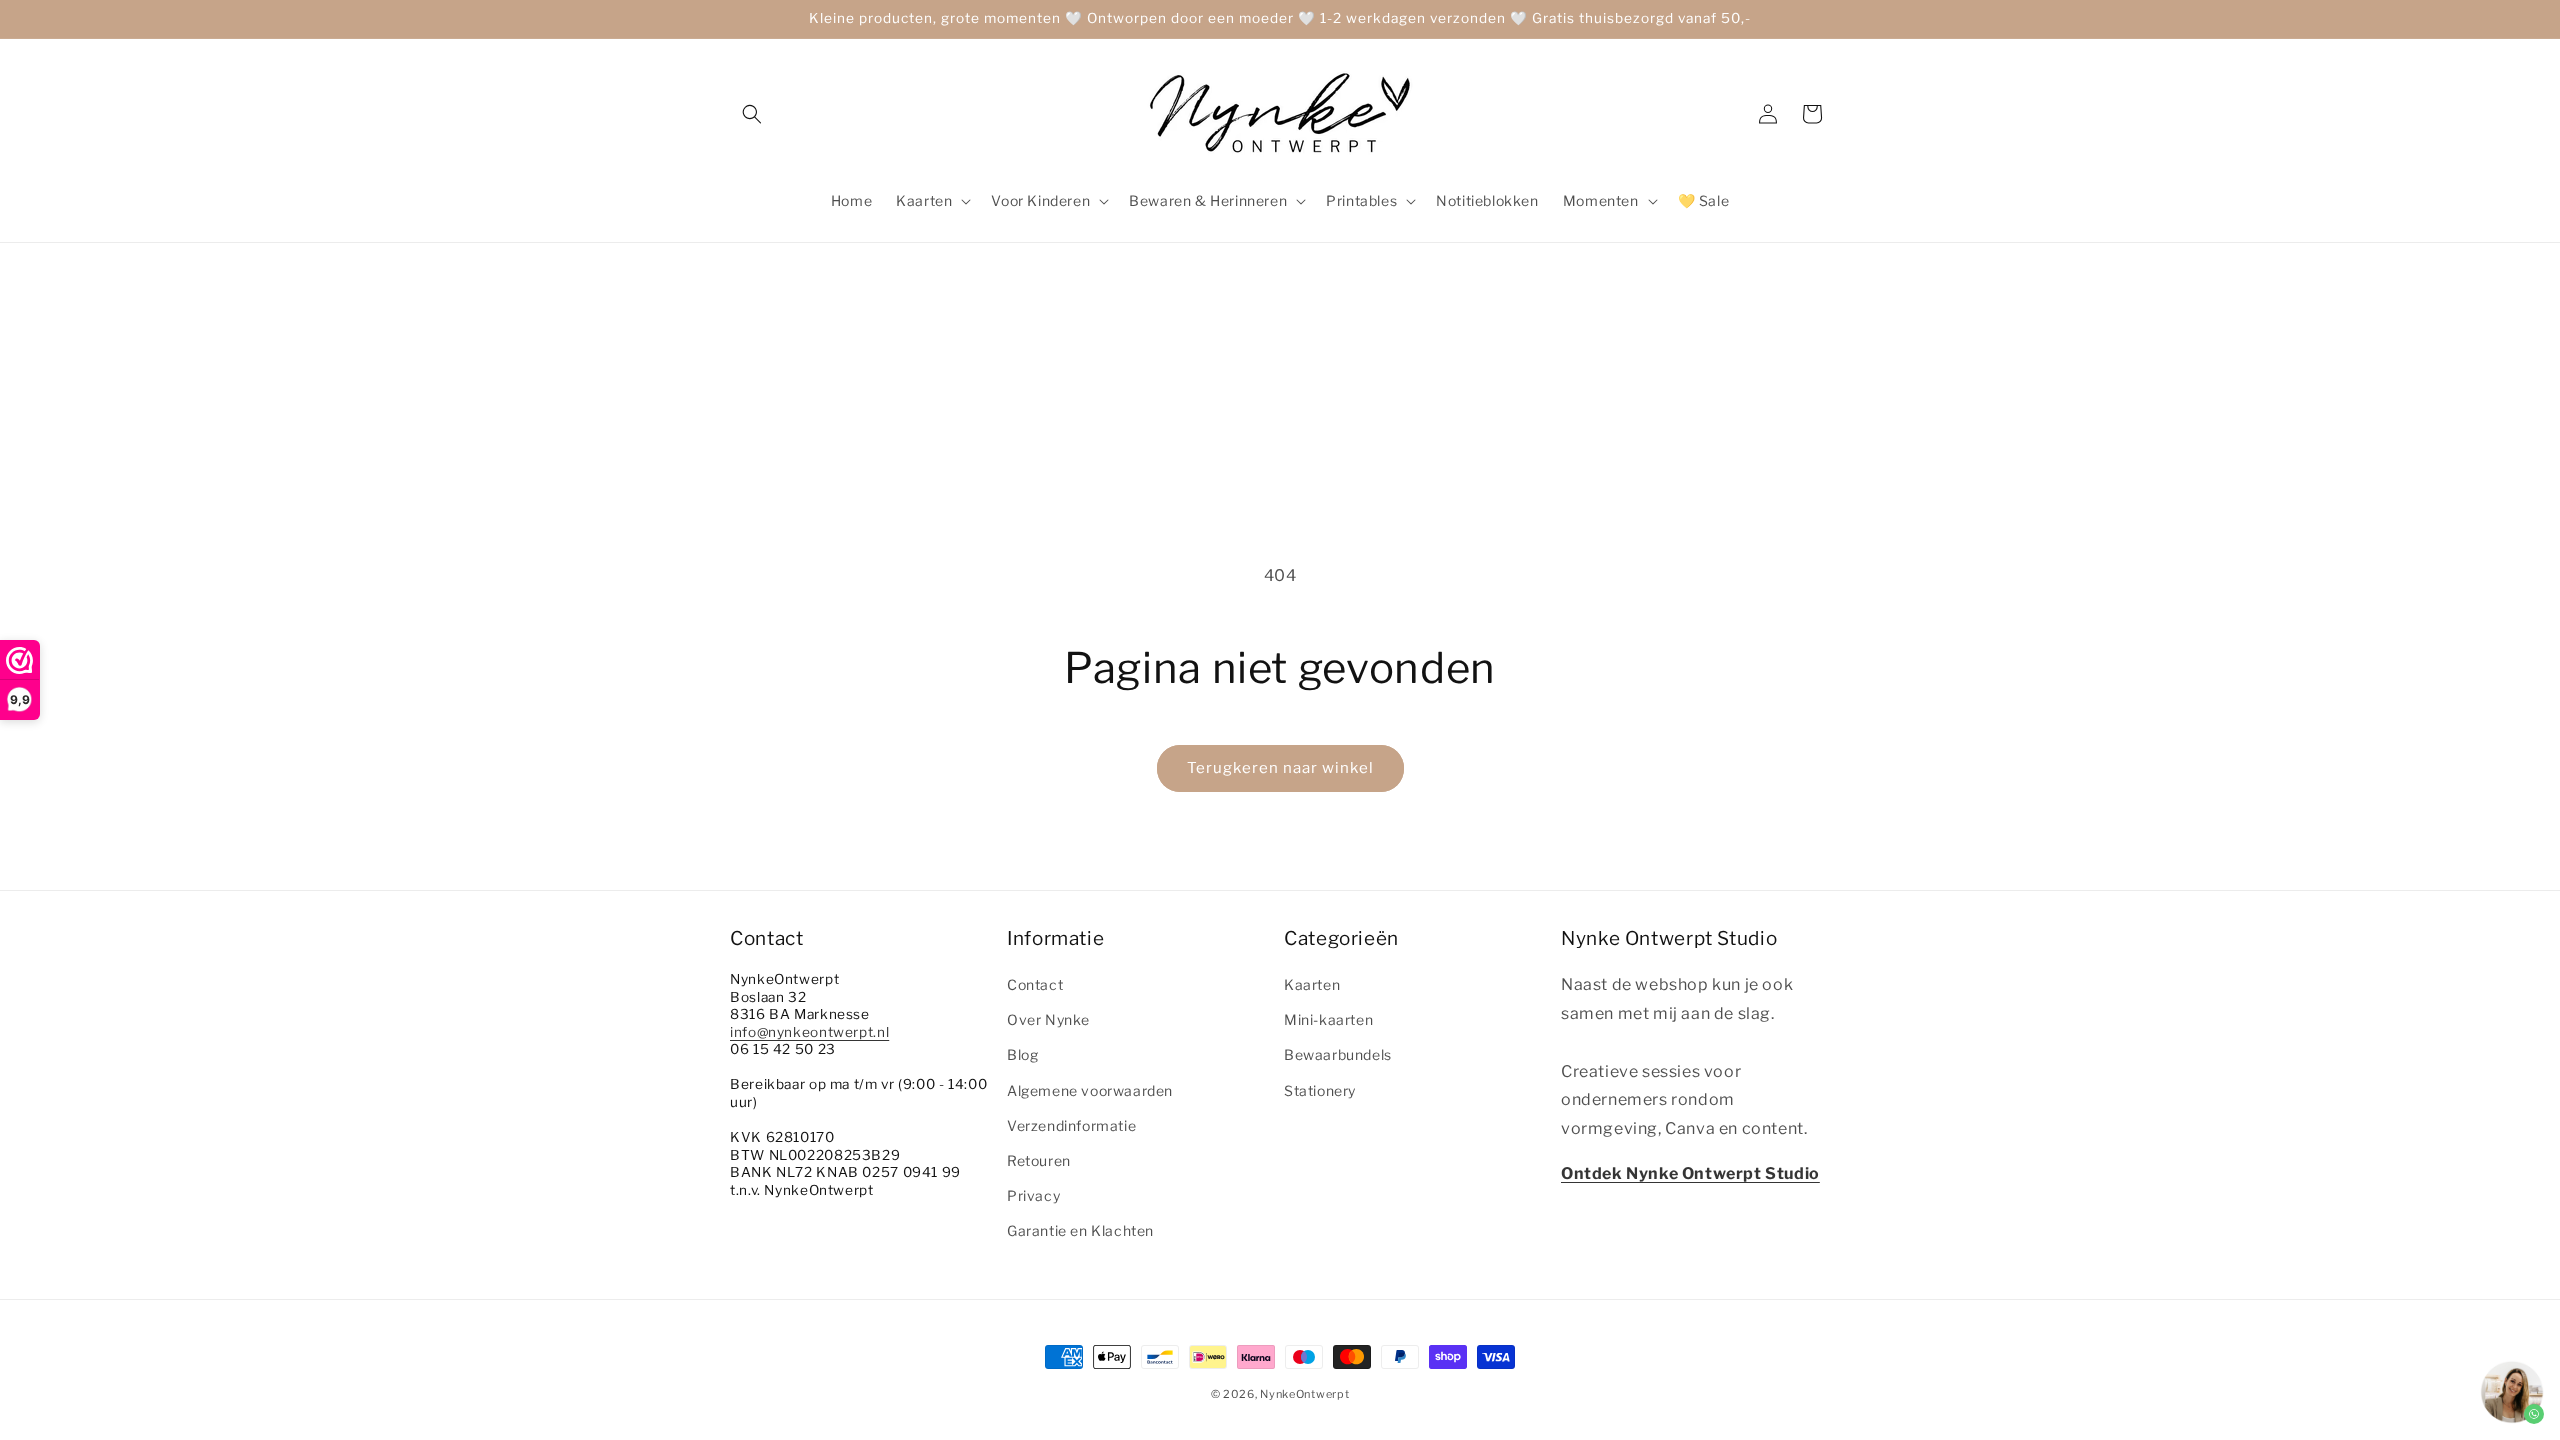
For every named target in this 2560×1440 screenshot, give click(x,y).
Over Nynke (1048, 1019)
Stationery (1320, 1090)
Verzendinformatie (1071, 1125)
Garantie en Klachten (1080, 1230)
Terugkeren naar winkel (1280, 768)
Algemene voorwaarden (1090, 1090)
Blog (1022, 1054)
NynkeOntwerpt (1304, 1394)
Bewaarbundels (1338, 1054)
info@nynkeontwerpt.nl (809, 1032)
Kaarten (1312, 984)
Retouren (1039, 1160)
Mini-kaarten (1328, 1019)
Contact (1035, 984)
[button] (752, 114)
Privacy (1033, 1195)
